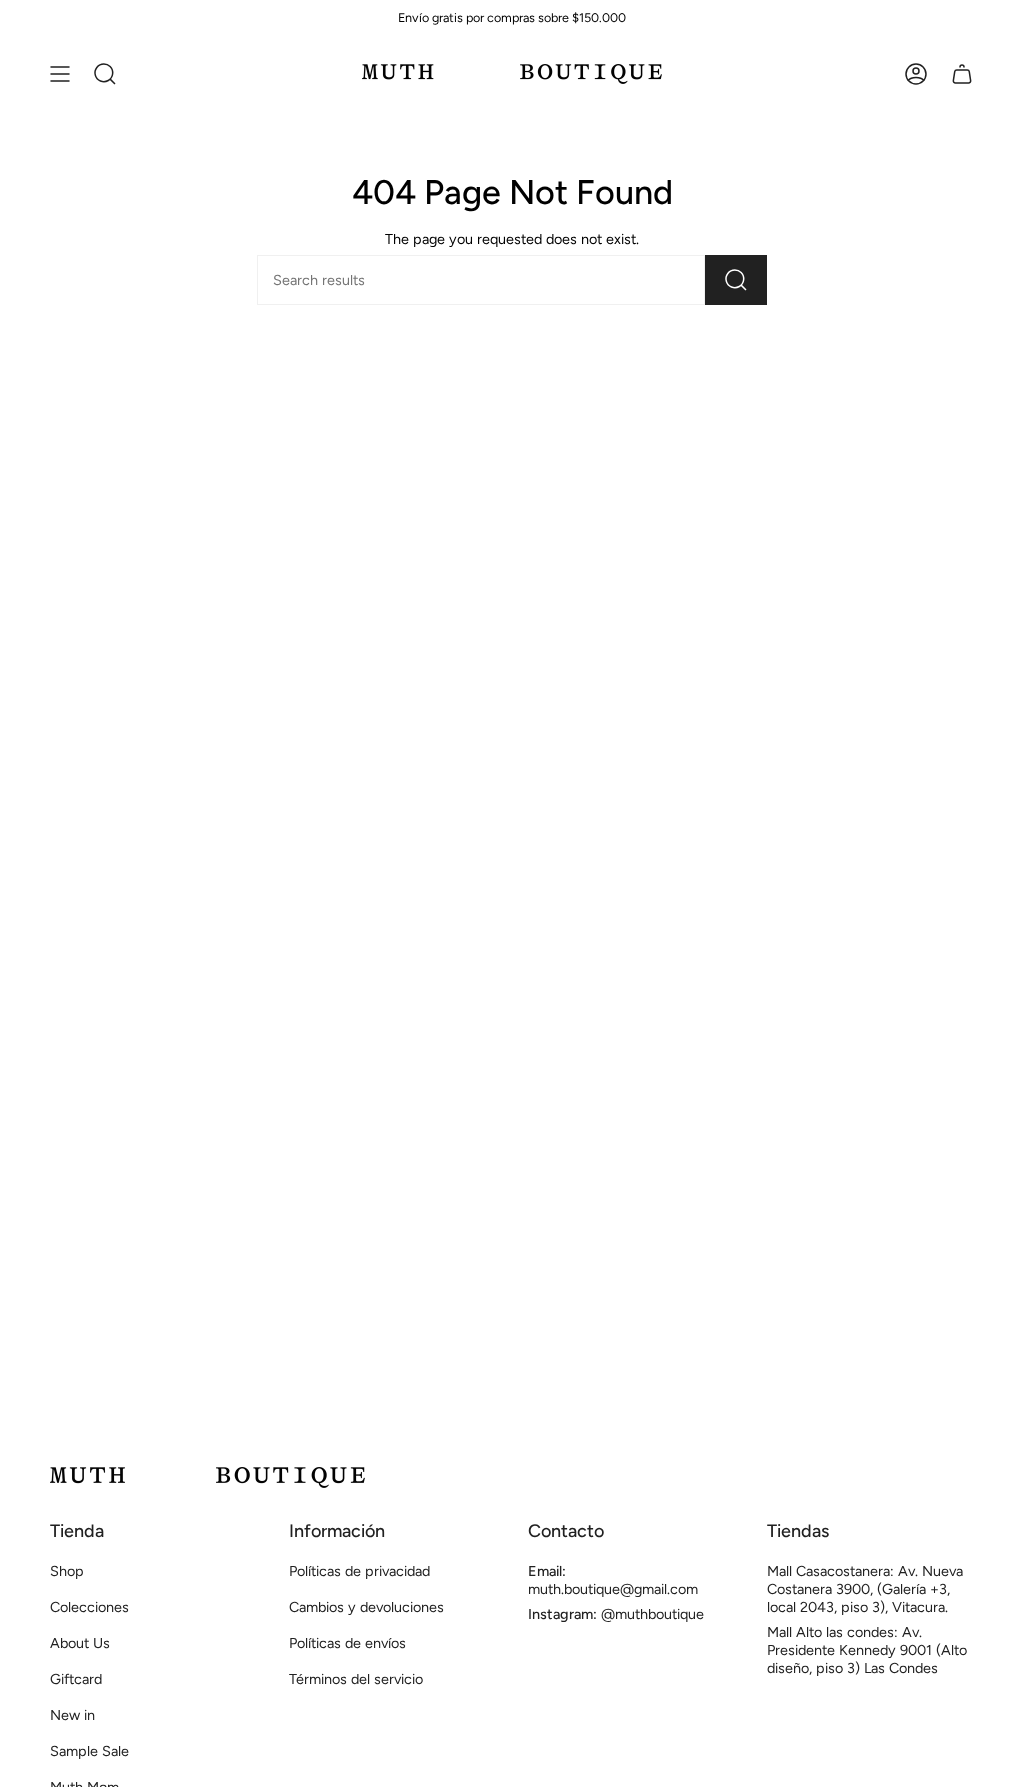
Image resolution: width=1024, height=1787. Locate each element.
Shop (67, 1571)
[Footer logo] (207, 1477)
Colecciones (89, 1607)
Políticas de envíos (347, 1643)
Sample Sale (89, 1751)
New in (72, 1715)
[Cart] (962, 74)
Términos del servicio (356, 1679)
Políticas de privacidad (359, 1571)
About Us (80, 1643)
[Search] (736, 280)
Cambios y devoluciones (366, 1607)
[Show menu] (60, 74)
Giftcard (76, 1679)
